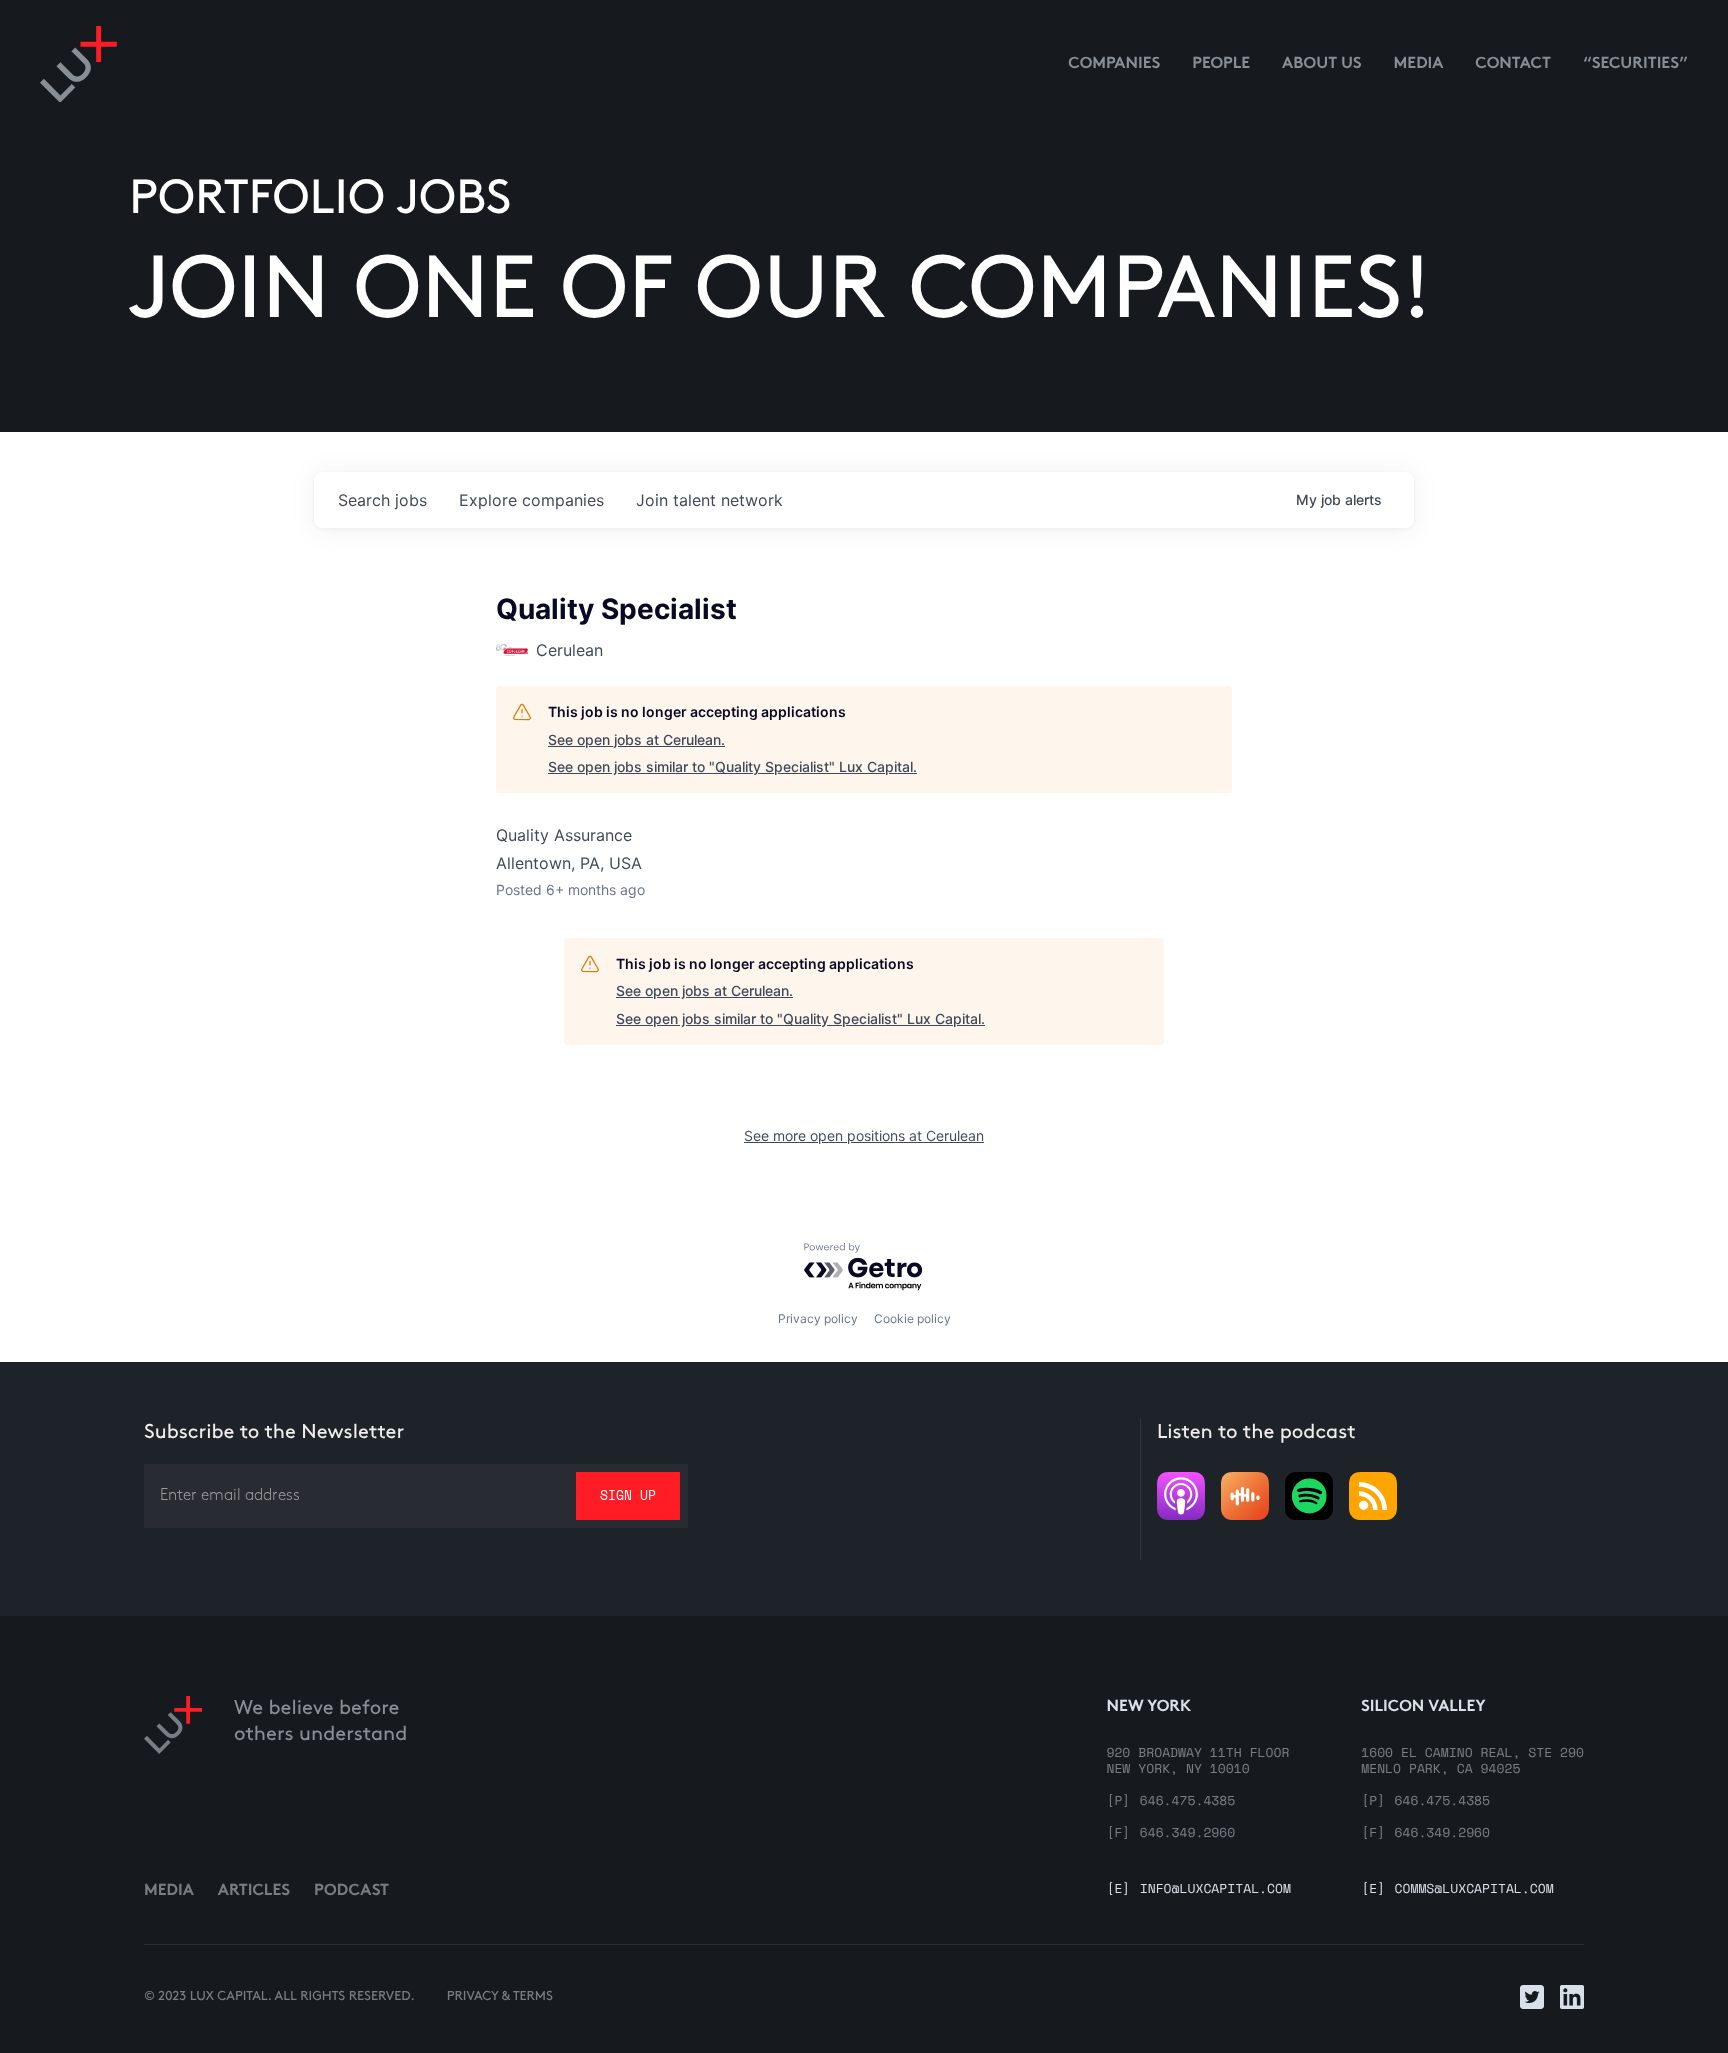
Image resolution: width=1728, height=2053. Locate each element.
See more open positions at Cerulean (864, 1135)
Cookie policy (912, 1318)
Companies (1114, 64)
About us (1322, 64)
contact (1513, 64)
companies (531, 500)
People (1221, 64)
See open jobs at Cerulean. (636, 739)
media (1419, 64)
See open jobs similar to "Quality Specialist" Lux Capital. (732, 766)
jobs (382, 500)
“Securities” (1635, 64)
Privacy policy (818, 1318)
